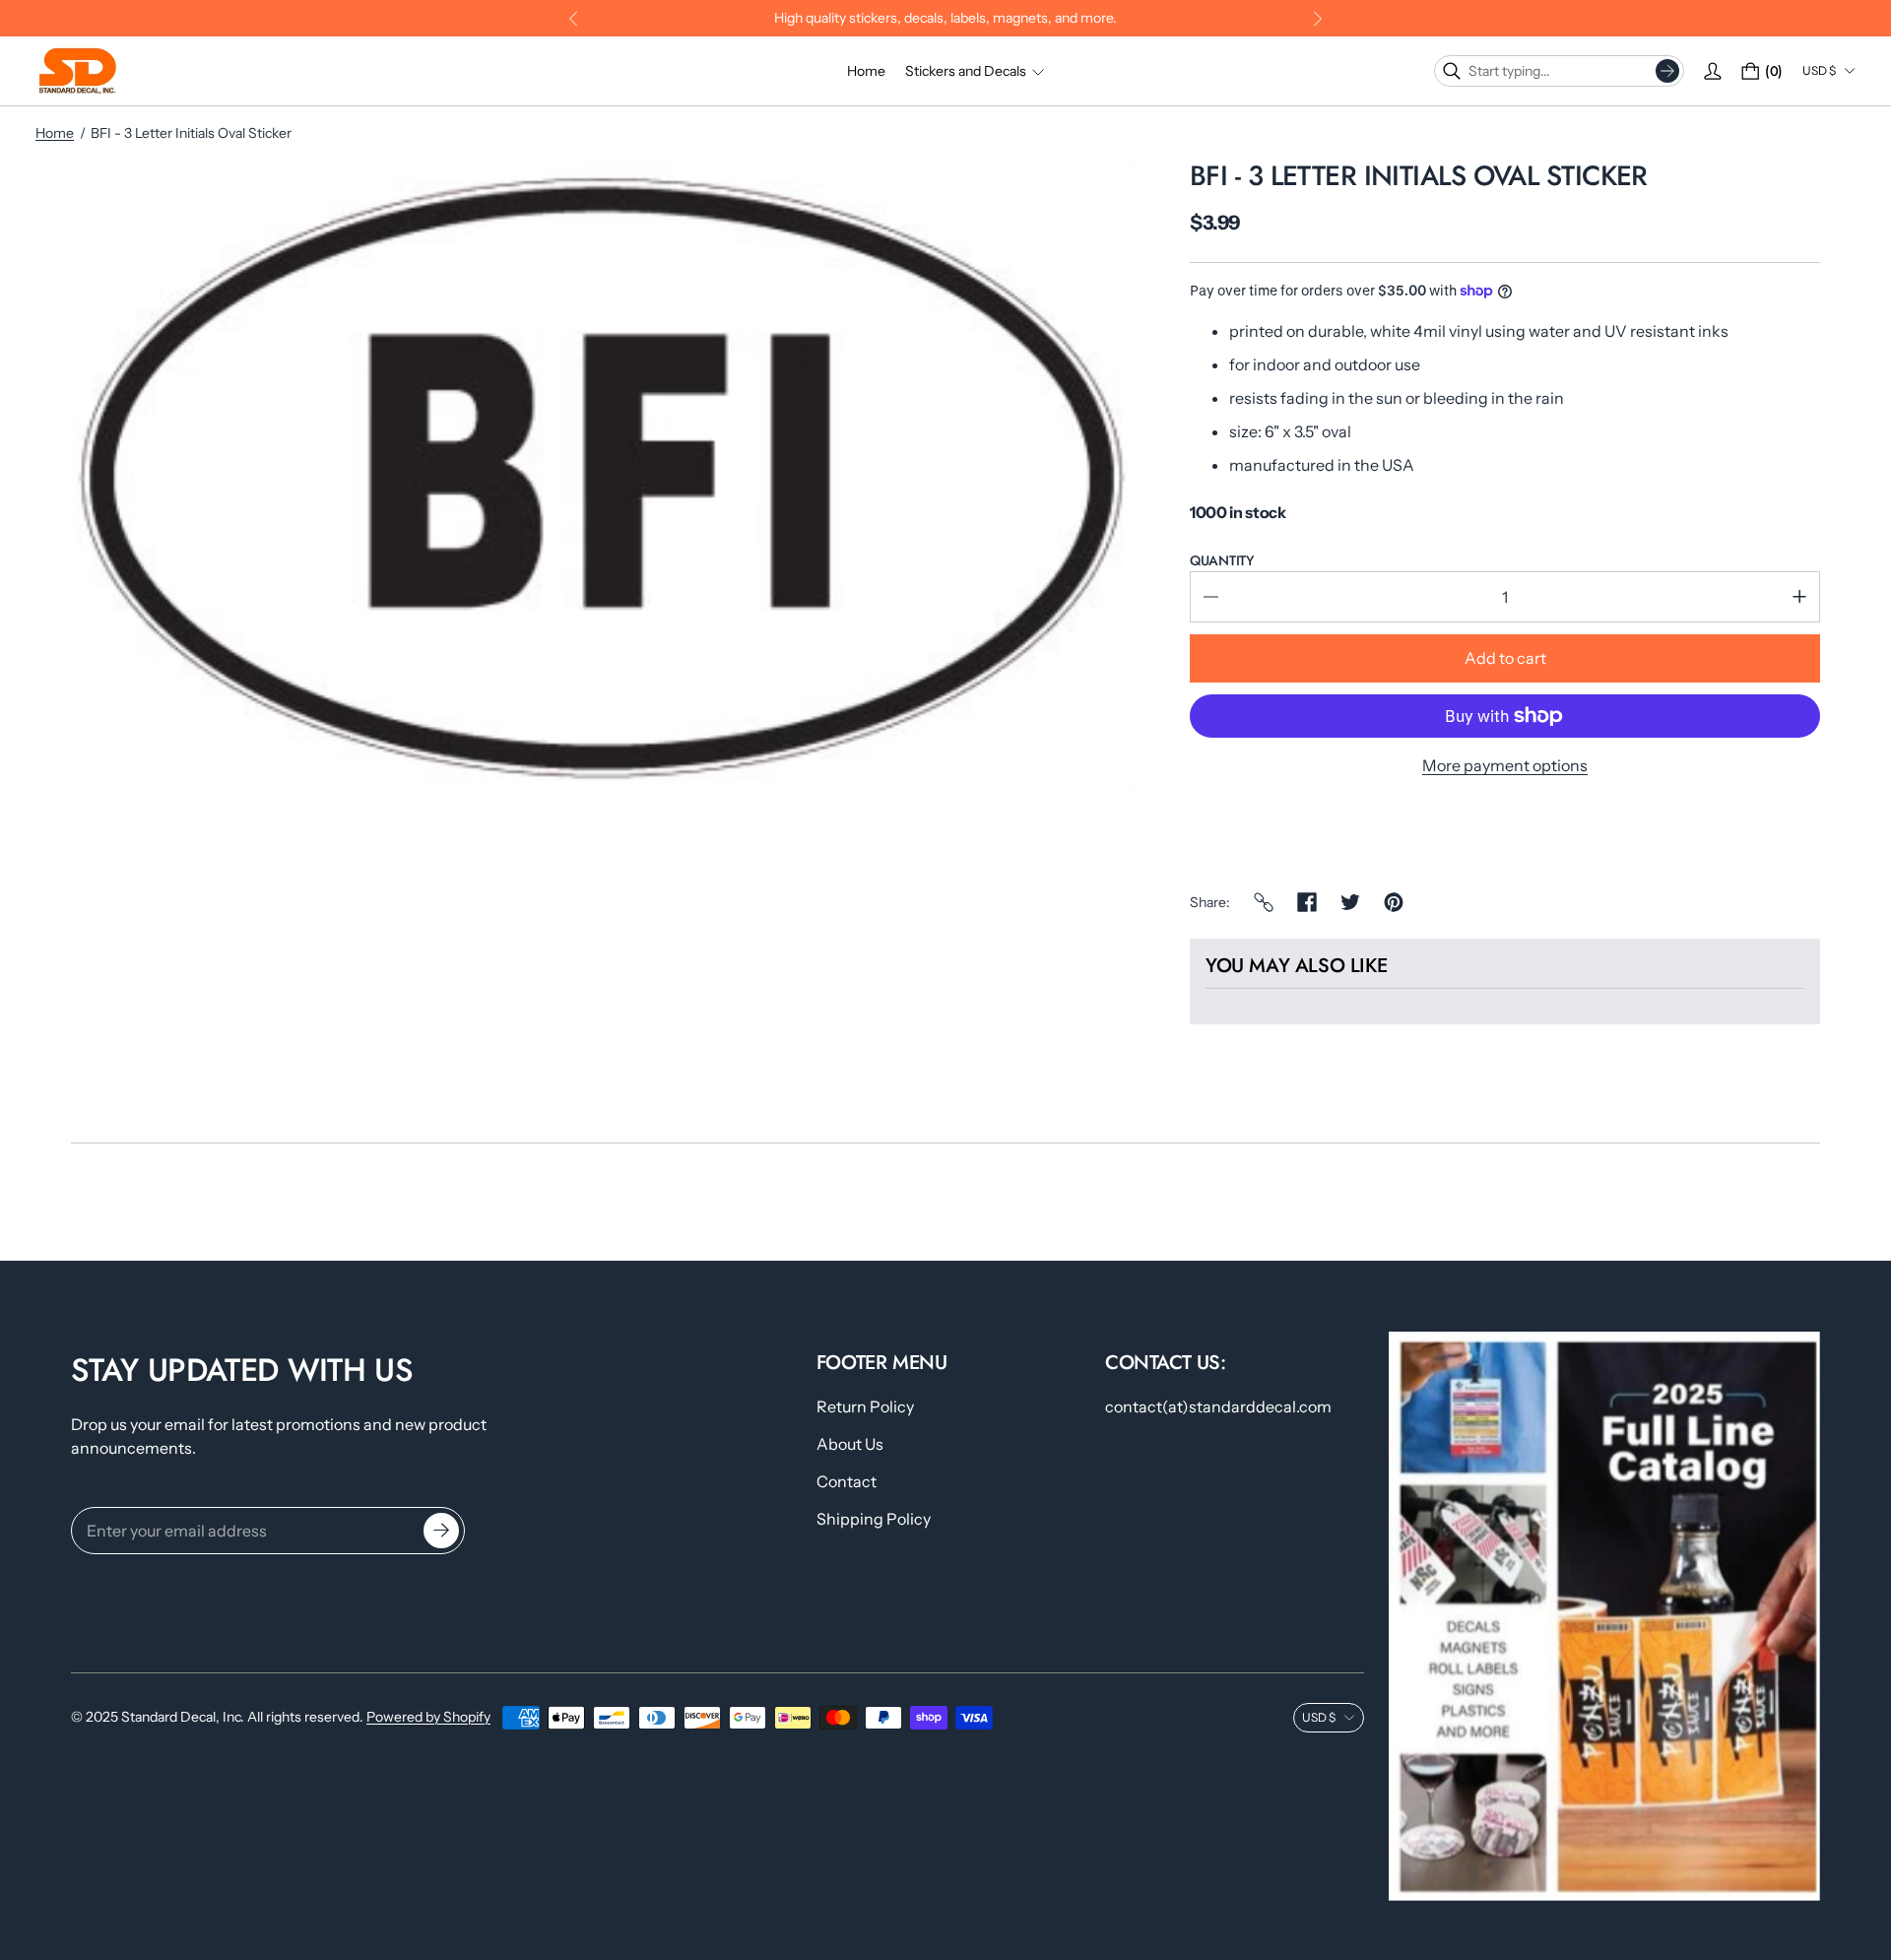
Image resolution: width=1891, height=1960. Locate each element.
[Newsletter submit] (441, 1531)
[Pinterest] (1394, 902)
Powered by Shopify (428, 1717)
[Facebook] (1307, 902)
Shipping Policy (874, 1519)
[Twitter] (1350, 902)
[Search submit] (1667, 71)
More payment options (1505, 765)
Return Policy (865, 1406)
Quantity (1222, 560)
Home (55, 133)
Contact (847, 1481)
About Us (850, 1444)
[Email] (1264, 902)
